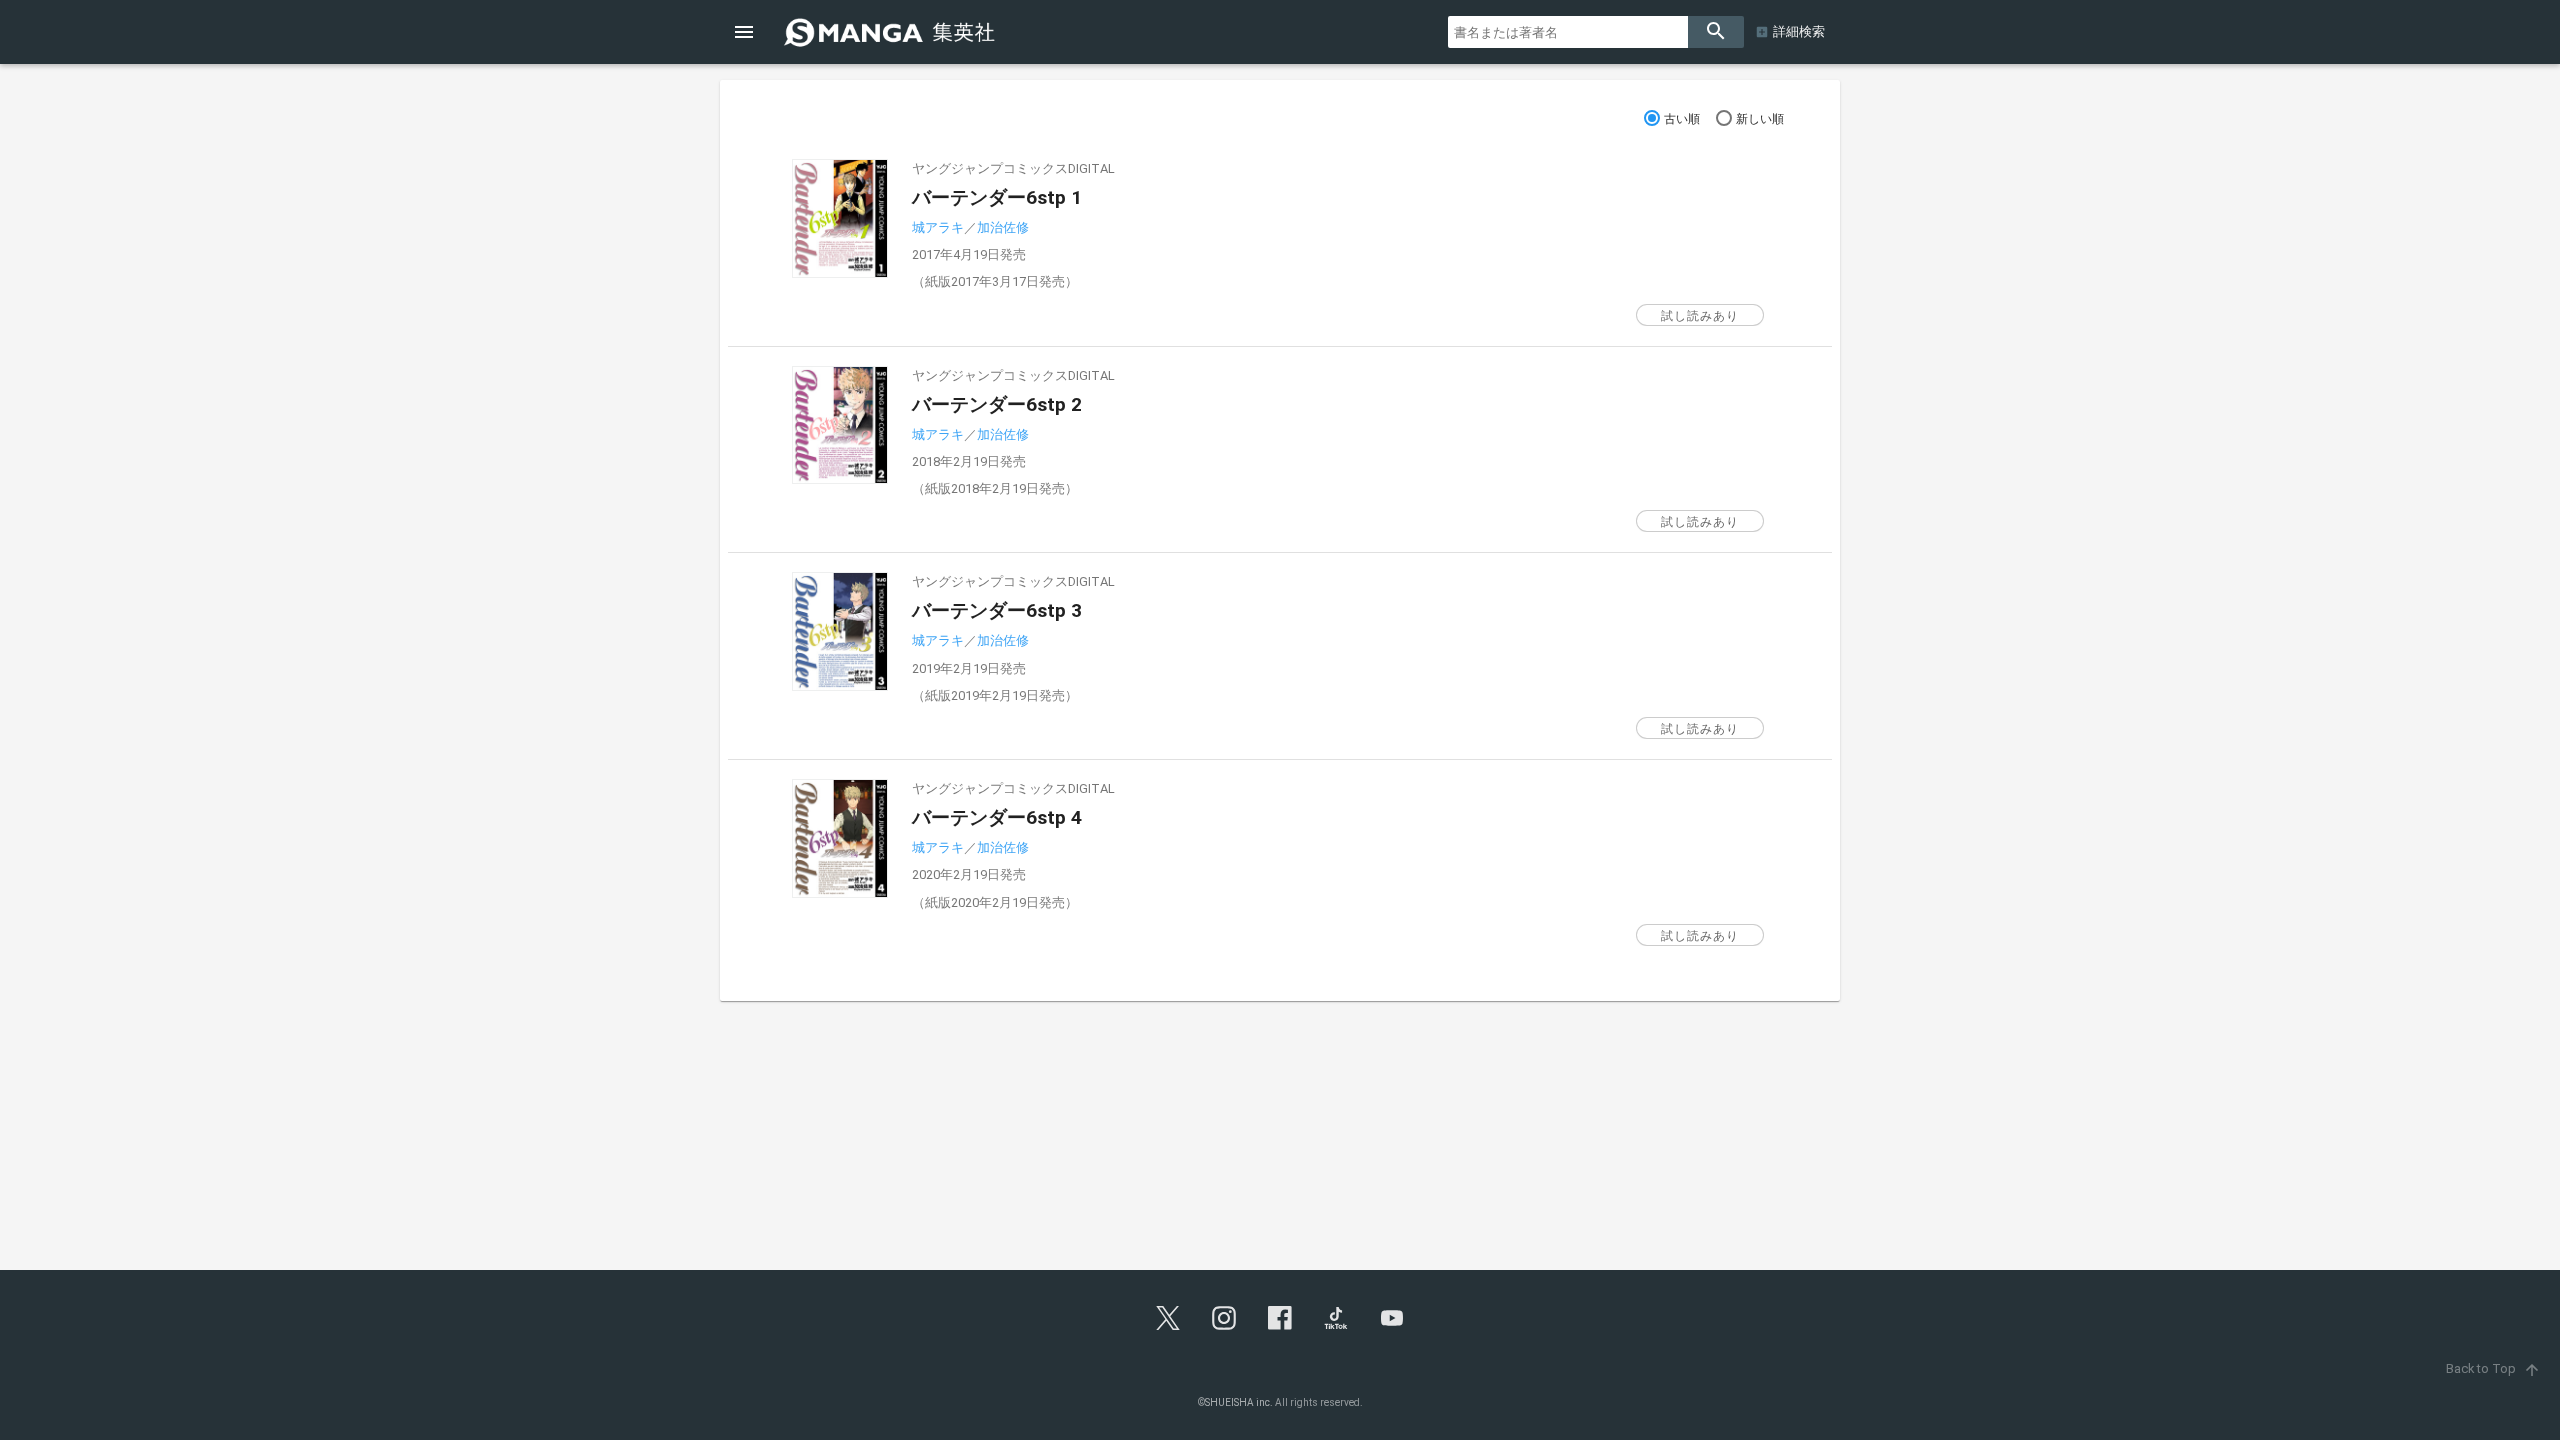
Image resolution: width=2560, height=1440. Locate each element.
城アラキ (938, 227)
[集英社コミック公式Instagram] (1224, 1318)
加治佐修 (1003, 227)
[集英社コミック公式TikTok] (1336, 1318)
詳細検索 (1799, 31)
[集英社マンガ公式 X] (1168, 1318)
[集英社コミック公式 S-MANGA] (892, 32)
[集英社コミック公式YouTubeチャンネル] (1392, 1318)
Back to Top (2493, 1368)
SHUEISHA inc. (1239, 1402)
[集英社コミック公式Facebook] (1280, 1318)
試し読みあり (1700, 316)
